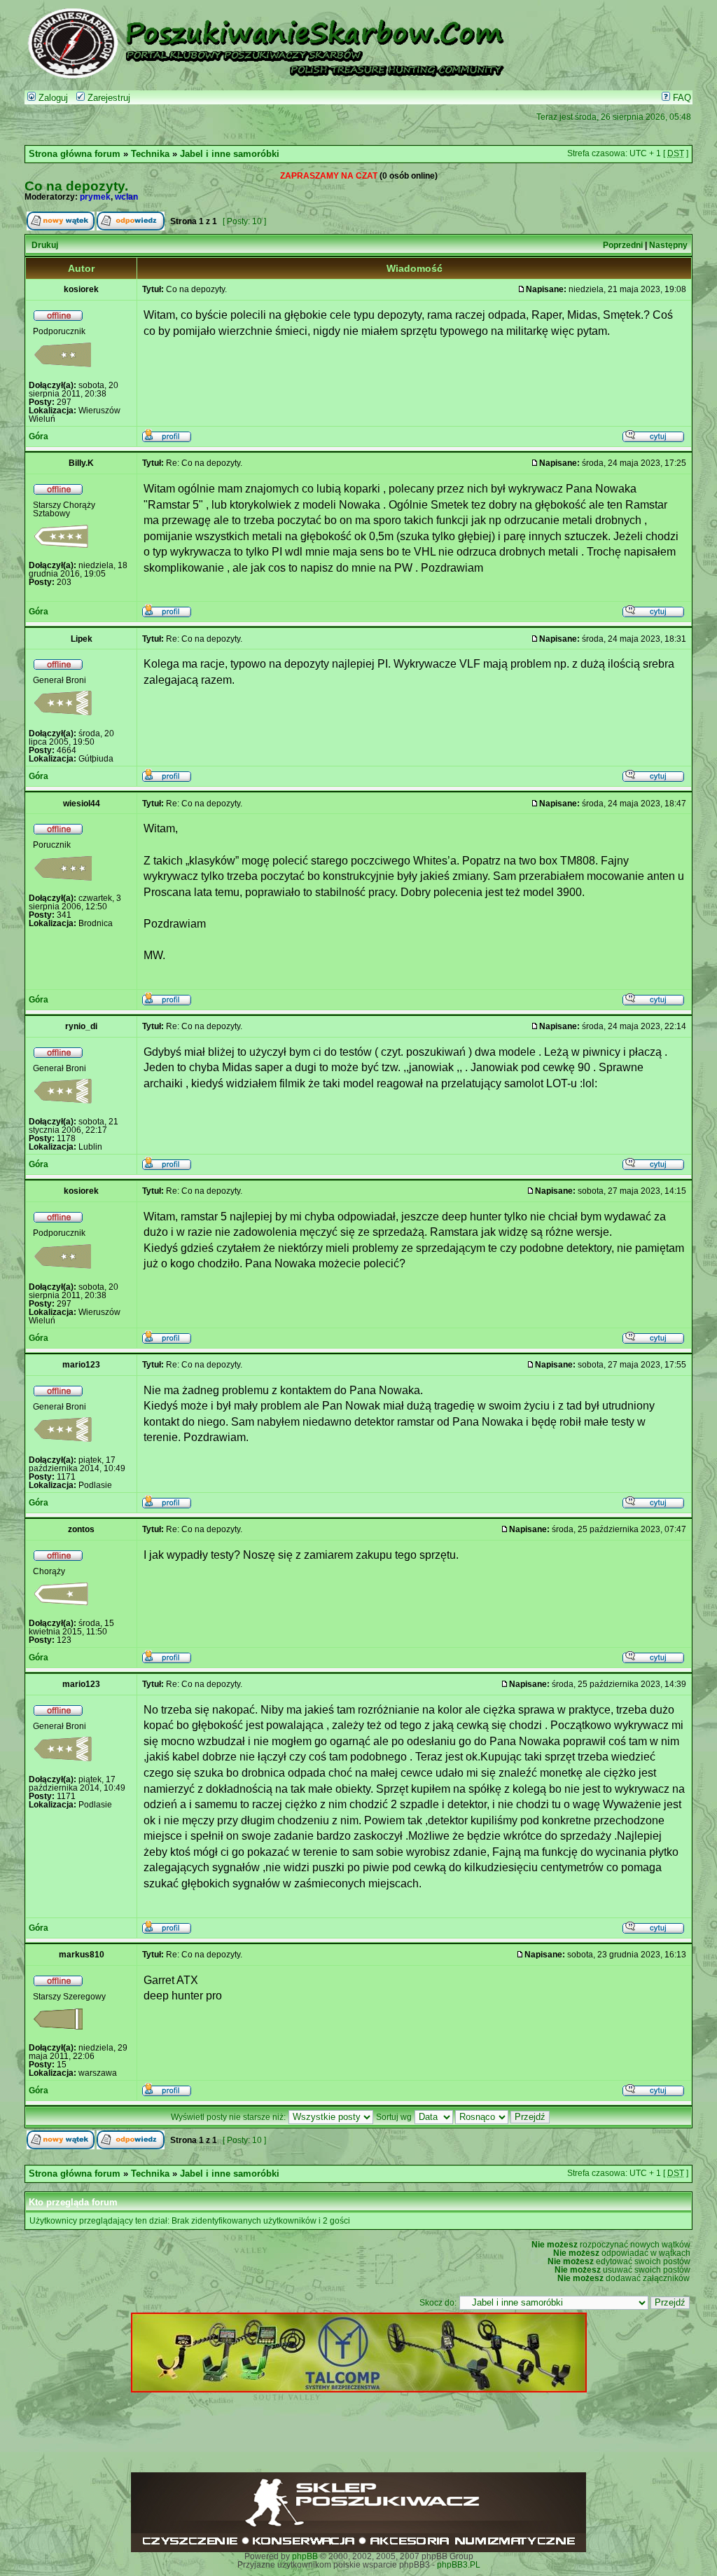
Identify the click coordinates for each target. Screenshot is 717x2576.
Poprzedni (623, 245)
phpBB (305, 2556)
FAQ (681, 98)
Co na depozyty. (76, 186)
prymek (95, 197)
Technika (150, 154)
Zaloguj (52, 98)
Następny (668, 245)
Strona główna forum (75, 154)
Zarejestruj (107, 98)
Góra (39, 436)
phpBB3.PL (459, 2565)
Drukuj (45, 245)
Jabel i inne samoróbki (230, 154)
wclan (126, 197)
